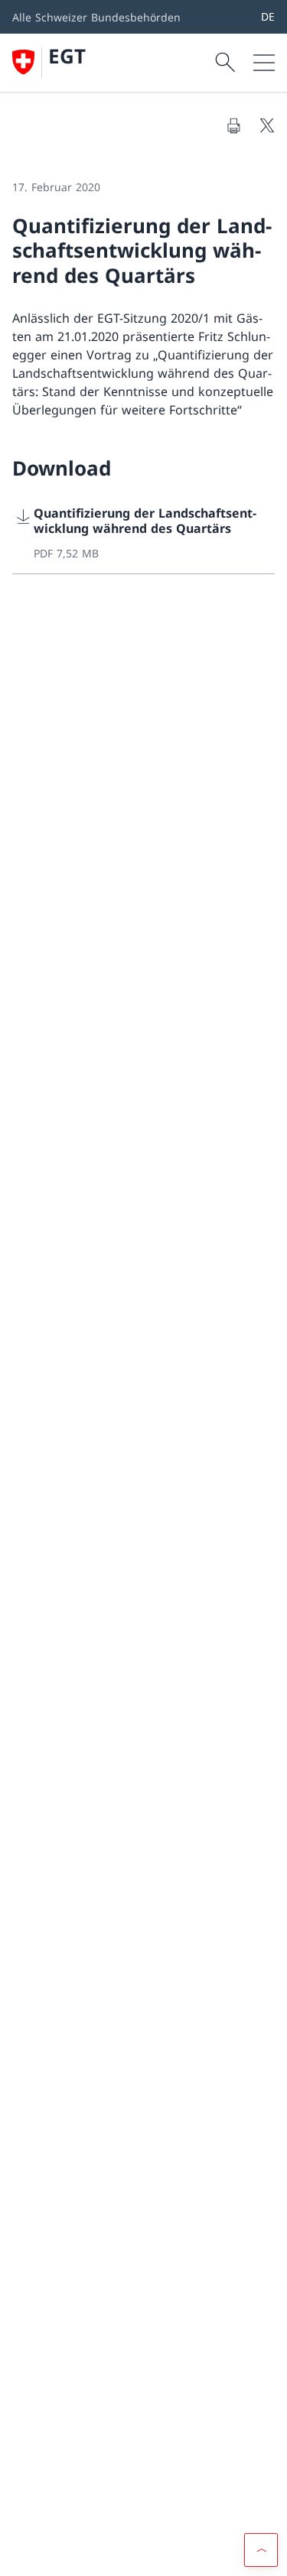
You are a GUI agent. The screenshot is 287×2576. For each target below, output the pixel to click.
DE (268, 16)
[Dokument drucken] (233, 125)
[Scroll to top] (261, 2550)
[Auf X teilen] (267, 125)
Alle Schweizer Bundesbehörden (96, 17)
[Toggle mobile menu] (264, 63)
